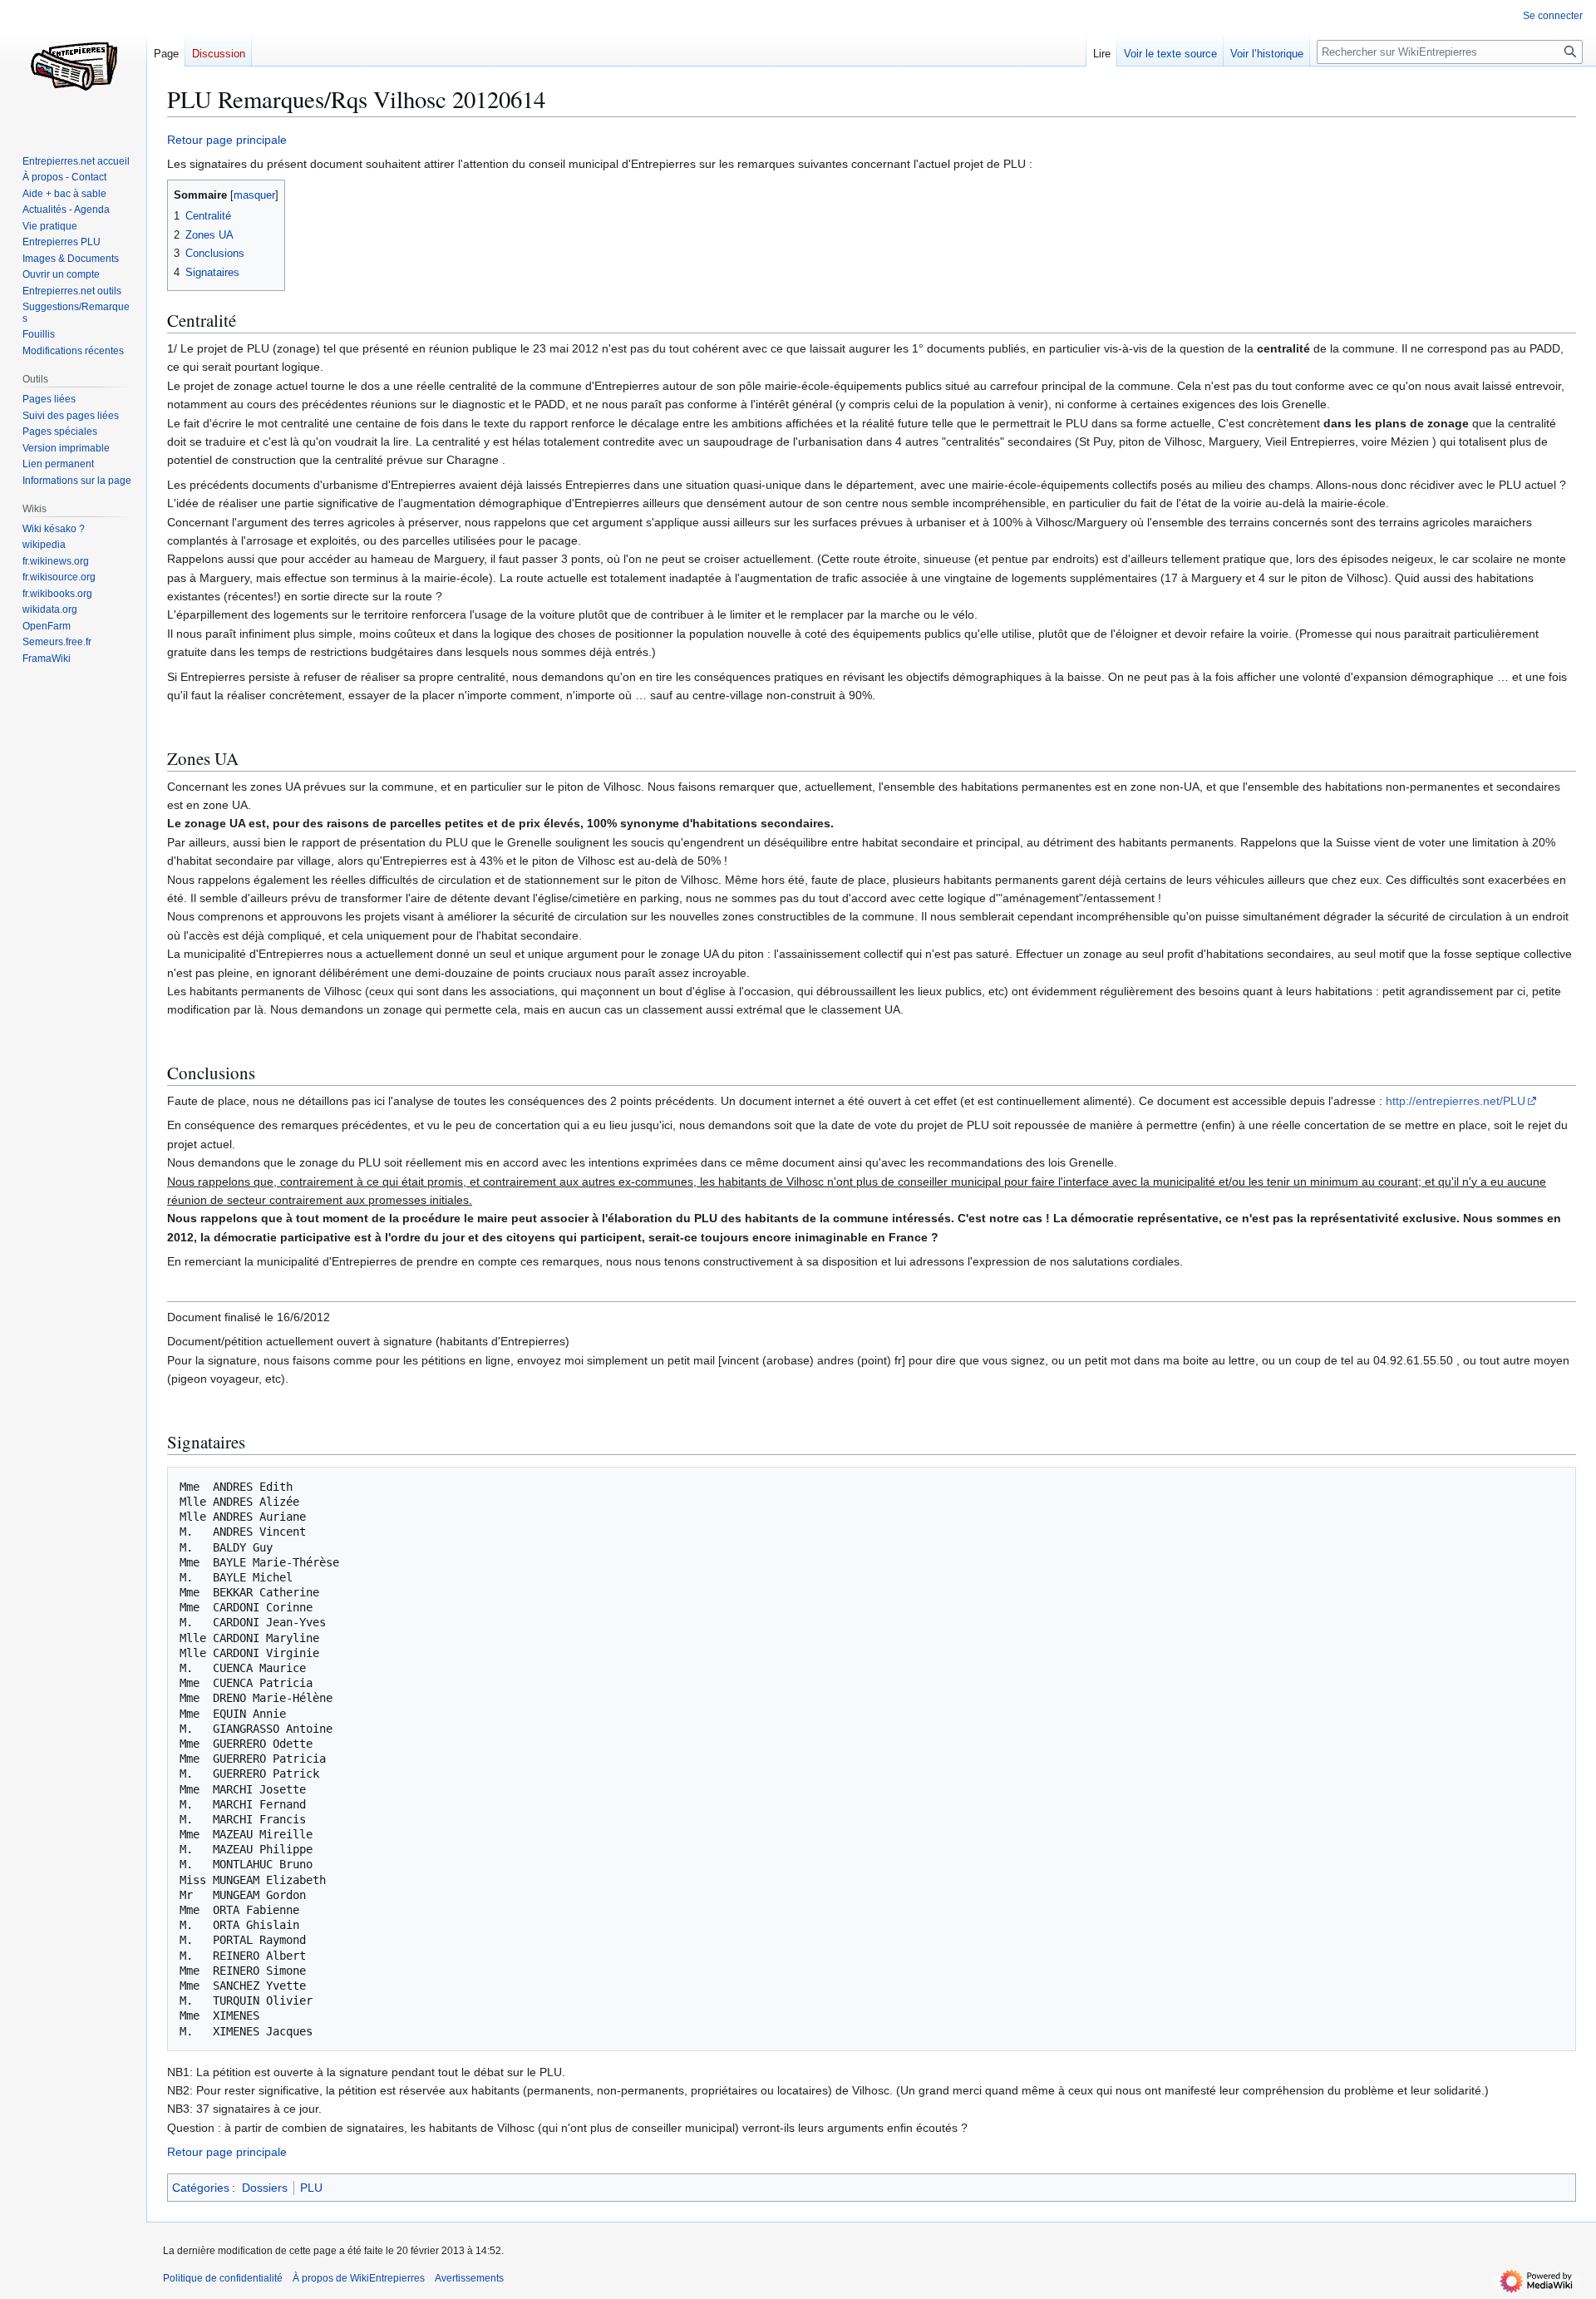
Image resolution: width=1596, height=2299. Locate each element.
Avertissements (469, 2278)
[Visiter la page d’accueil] (73, 67)
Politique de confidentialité (223, 2278)
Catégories (201, 2188)
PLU (311, 2188)
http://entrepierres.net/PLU (1456, 1101)
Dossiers (265, 2188)
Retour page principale (227, 140)
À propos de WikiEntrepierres (359, 2278)
